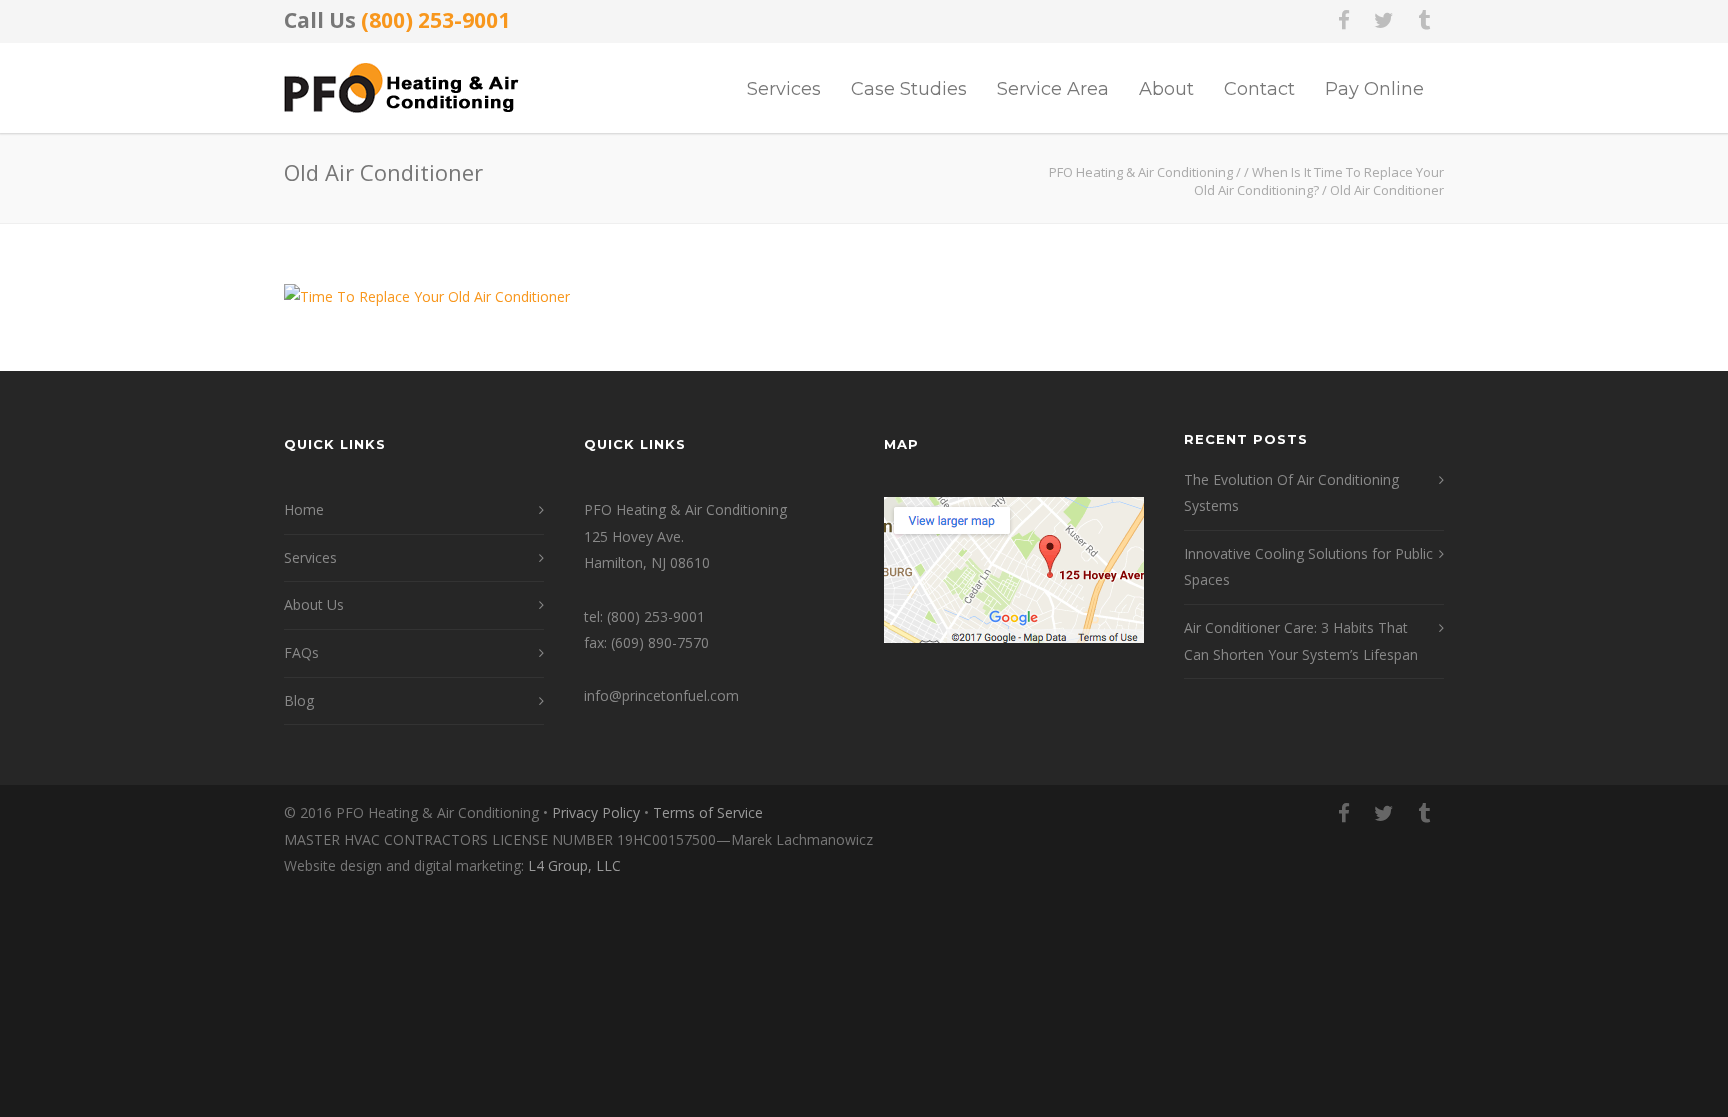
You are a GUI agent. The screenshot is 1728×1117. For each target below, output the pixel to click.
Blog (299, 700)
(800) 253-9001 (435, 20)
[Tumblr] (1424, 20)
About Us (314, 604)
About (1166, 89)
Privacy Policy (596, 812)
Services (784, 89)
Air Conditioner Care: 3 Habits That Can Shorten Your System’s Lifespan (1301, 641)
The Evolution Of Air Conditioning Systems (1291, 493)
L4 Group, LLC (574, 865)
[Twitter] (1384, 20)
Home (304, 509)
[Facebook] (1344, 20)
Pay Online (1374, 89)
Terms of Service (708, 812)
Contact (1259, 89)
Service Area (1053, 89)
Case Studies (909, 89)
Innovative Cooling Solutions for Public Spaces (1308, 567)
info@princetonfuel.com (661, 695)
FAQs (301, 652)
